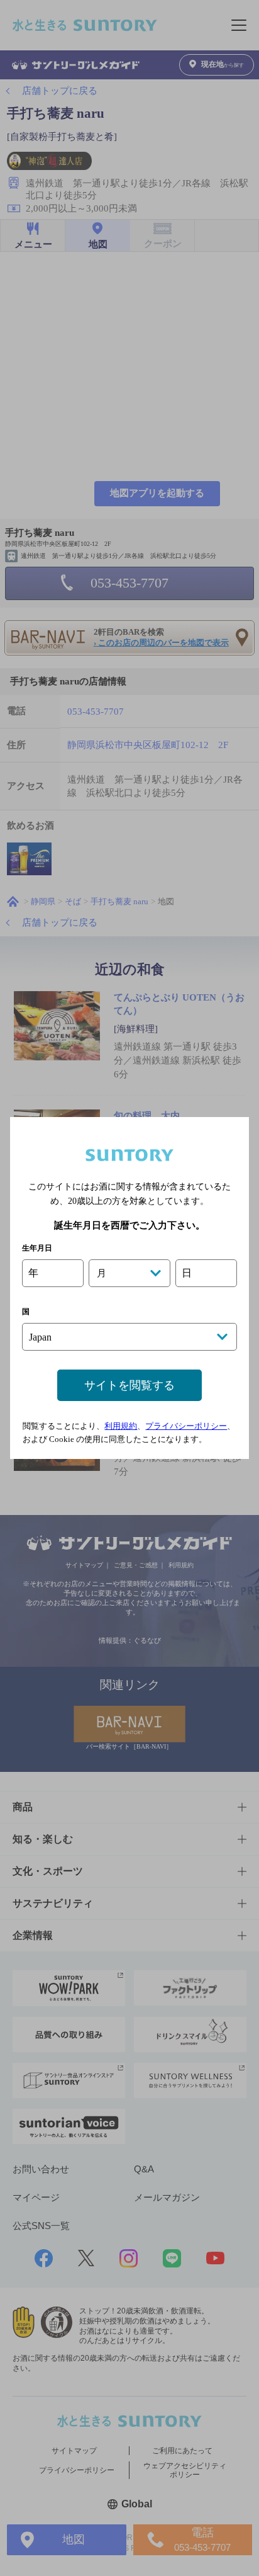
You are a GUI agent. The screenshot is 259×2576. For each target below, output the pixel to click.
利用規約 (121, 1426)
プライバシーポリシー (186, 1426)
